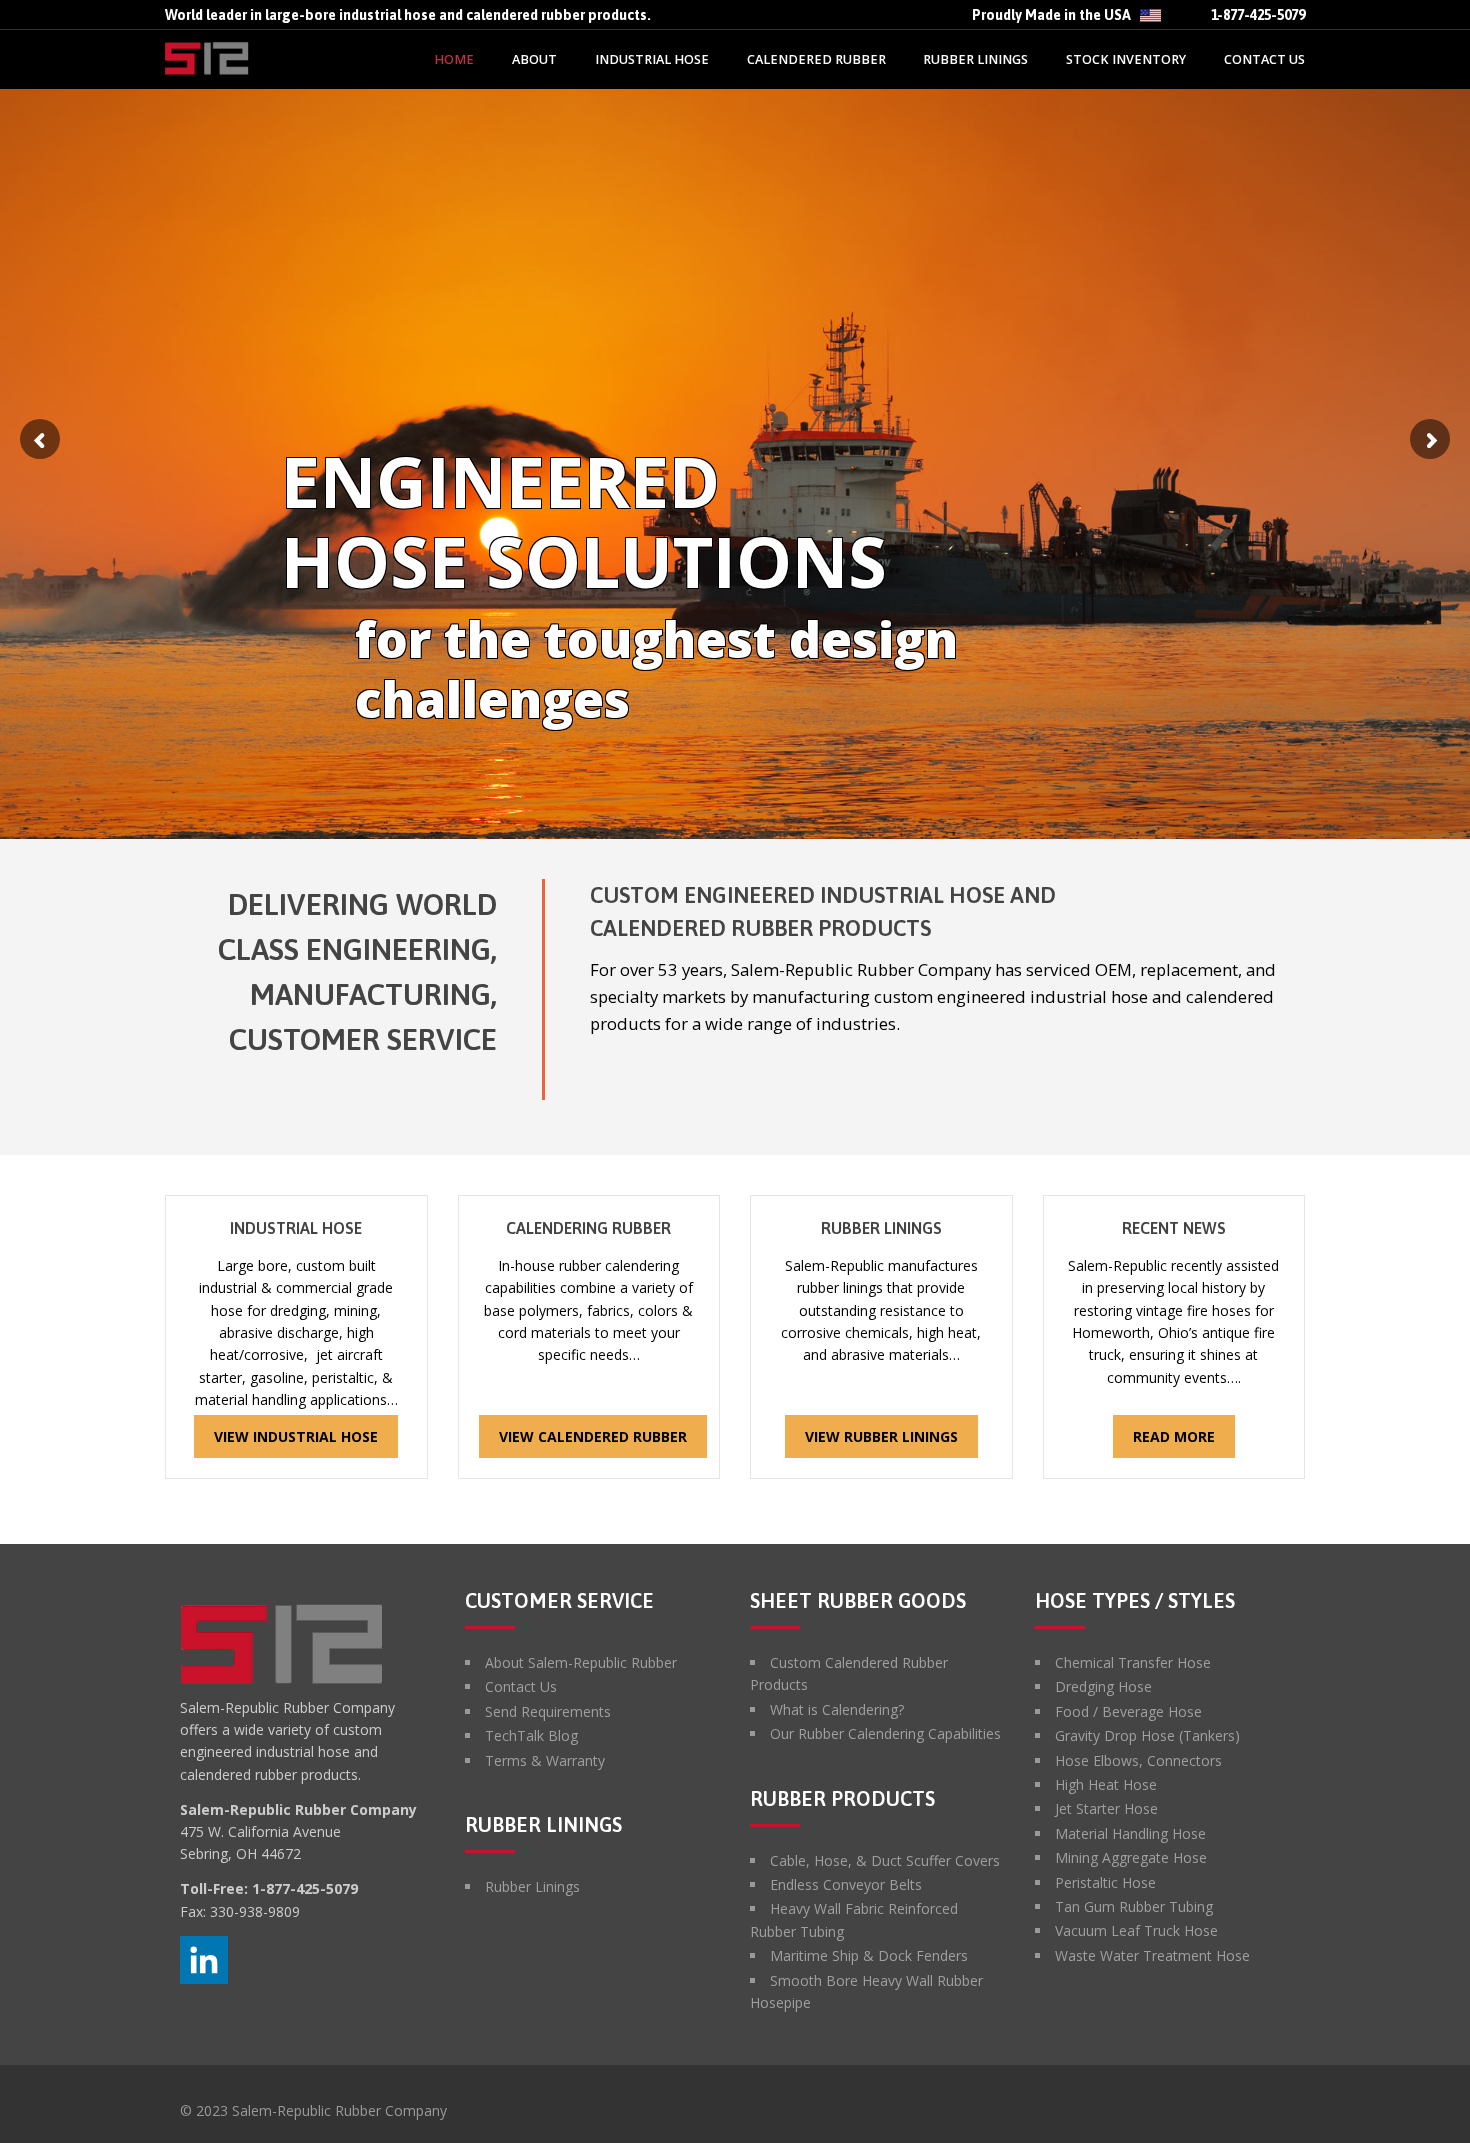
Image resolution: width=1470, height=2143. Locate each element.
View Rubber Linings (881, 1436)
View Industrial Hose (296, 1436)
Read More (1174, 1436)
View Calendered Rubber (593, 1436)
